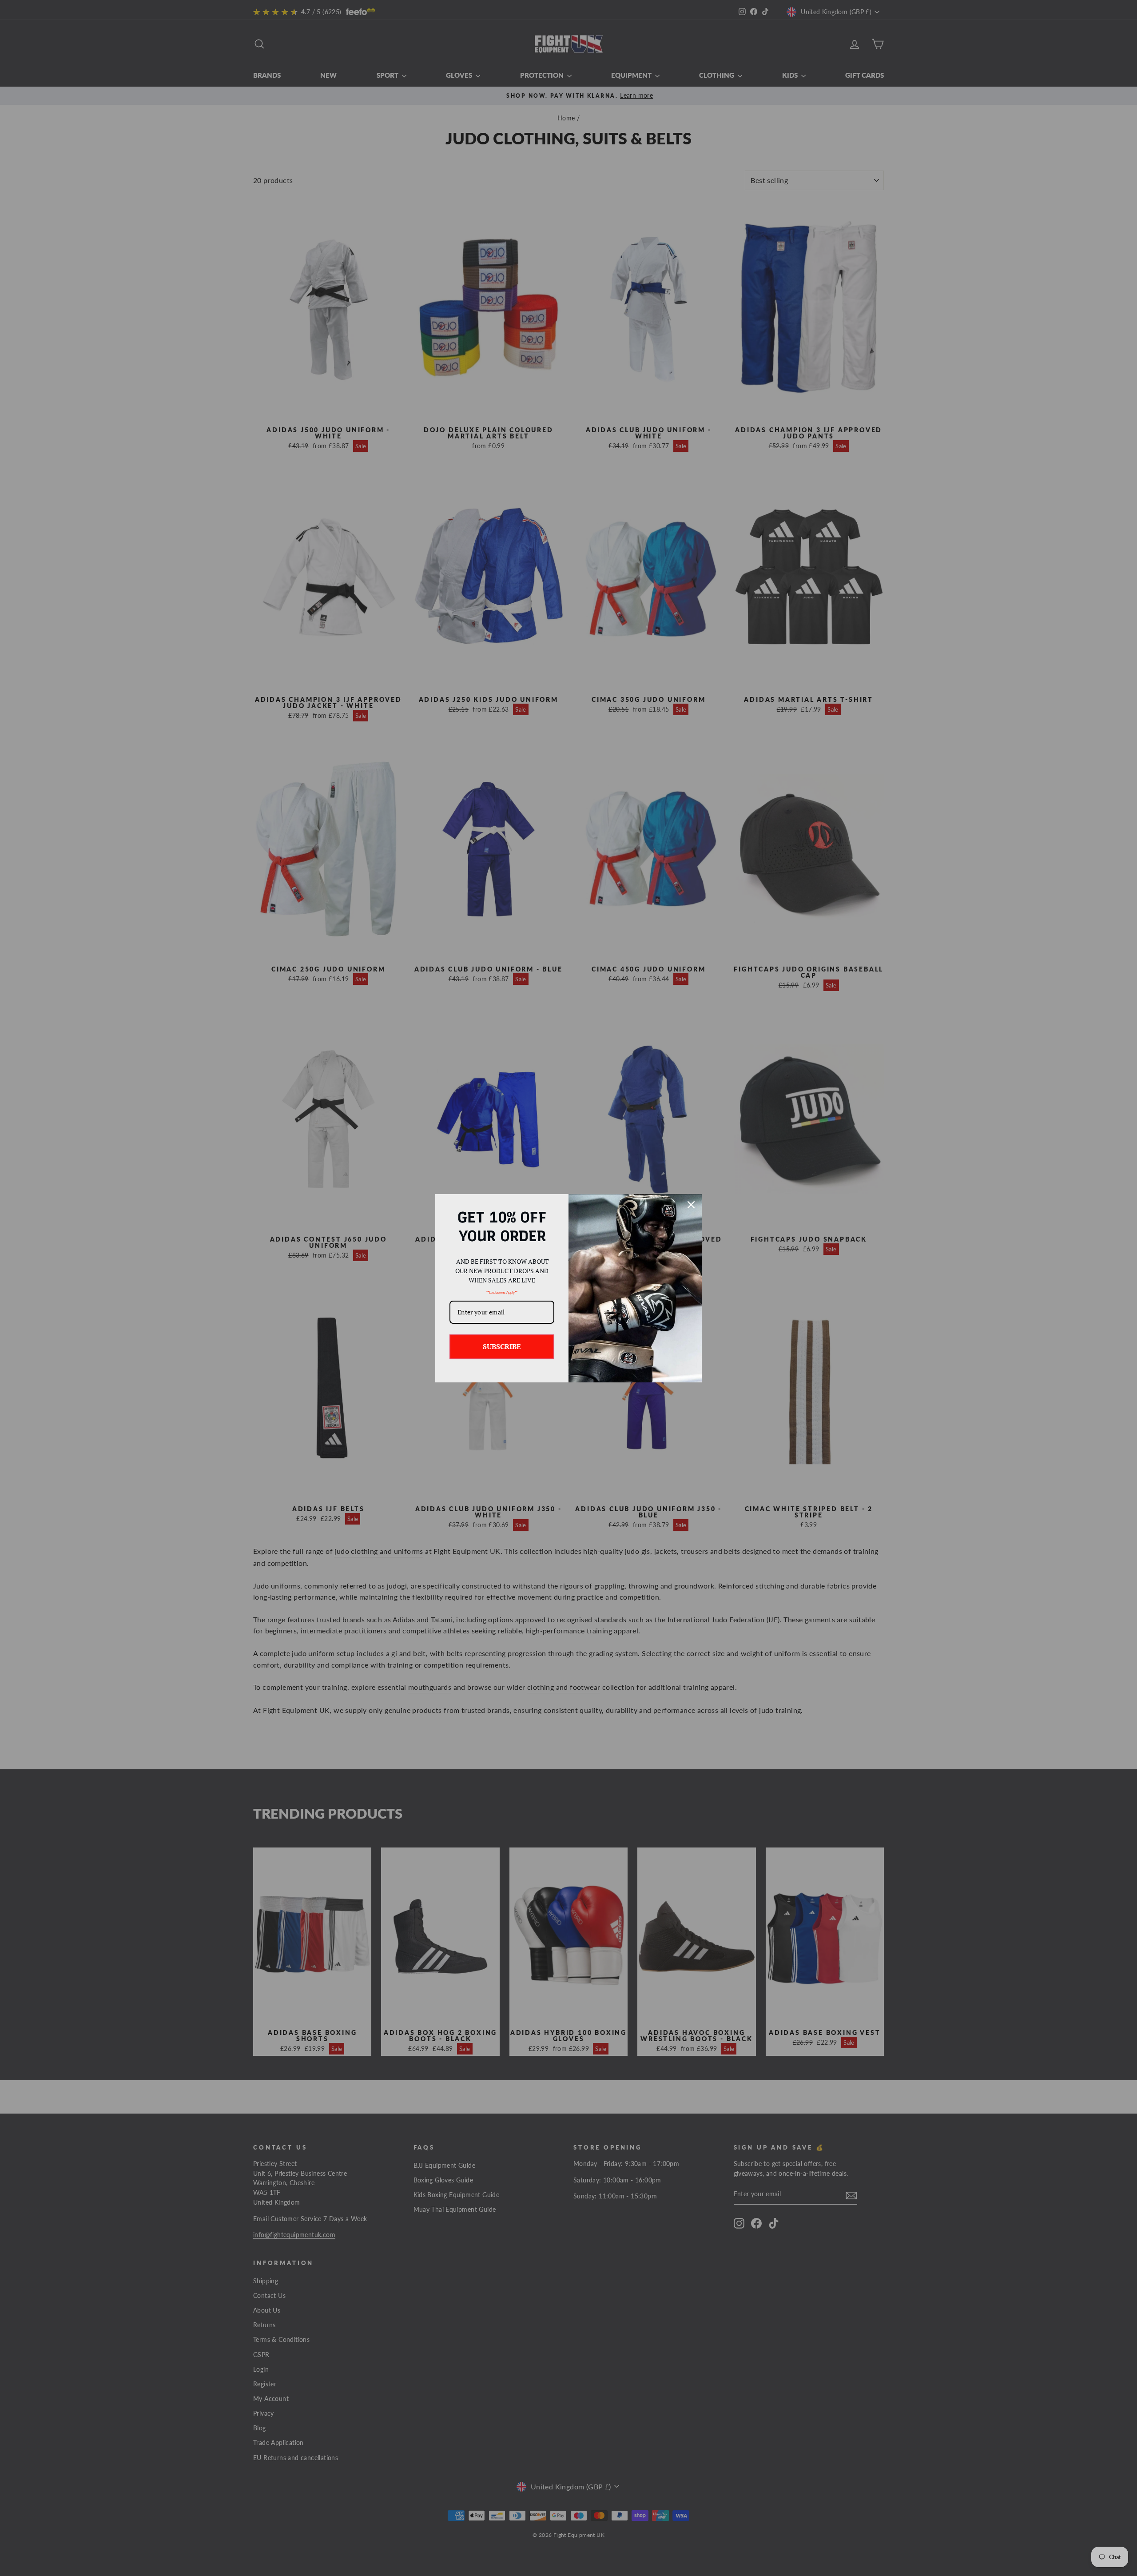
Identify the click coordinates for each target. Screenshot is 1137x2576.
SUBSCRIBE (502, 1346)
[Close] (691, 1205)
